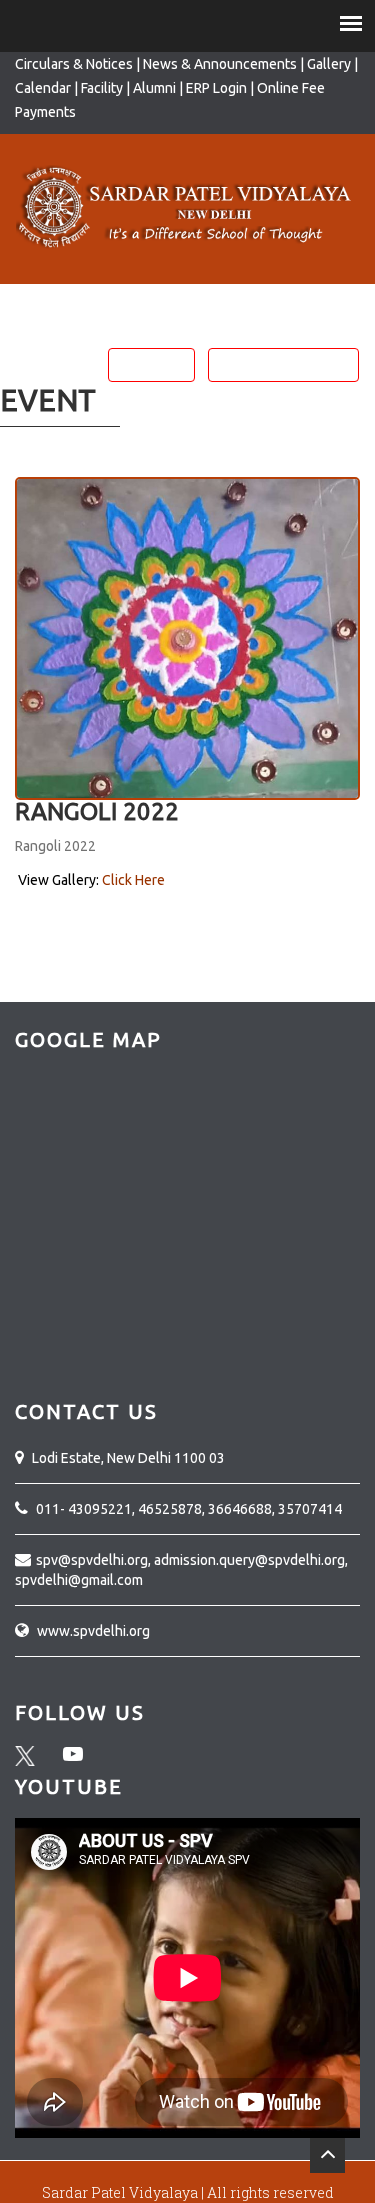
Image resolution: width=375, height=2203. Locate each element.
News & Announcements (220, 64)
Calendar (44, 88)
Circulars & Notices (74, 64)
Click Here (133, 880)
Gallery (329, 64)
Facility (103, 88)
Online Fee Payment (283, 365)
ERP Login (216, 88)
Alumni (156, 88)
